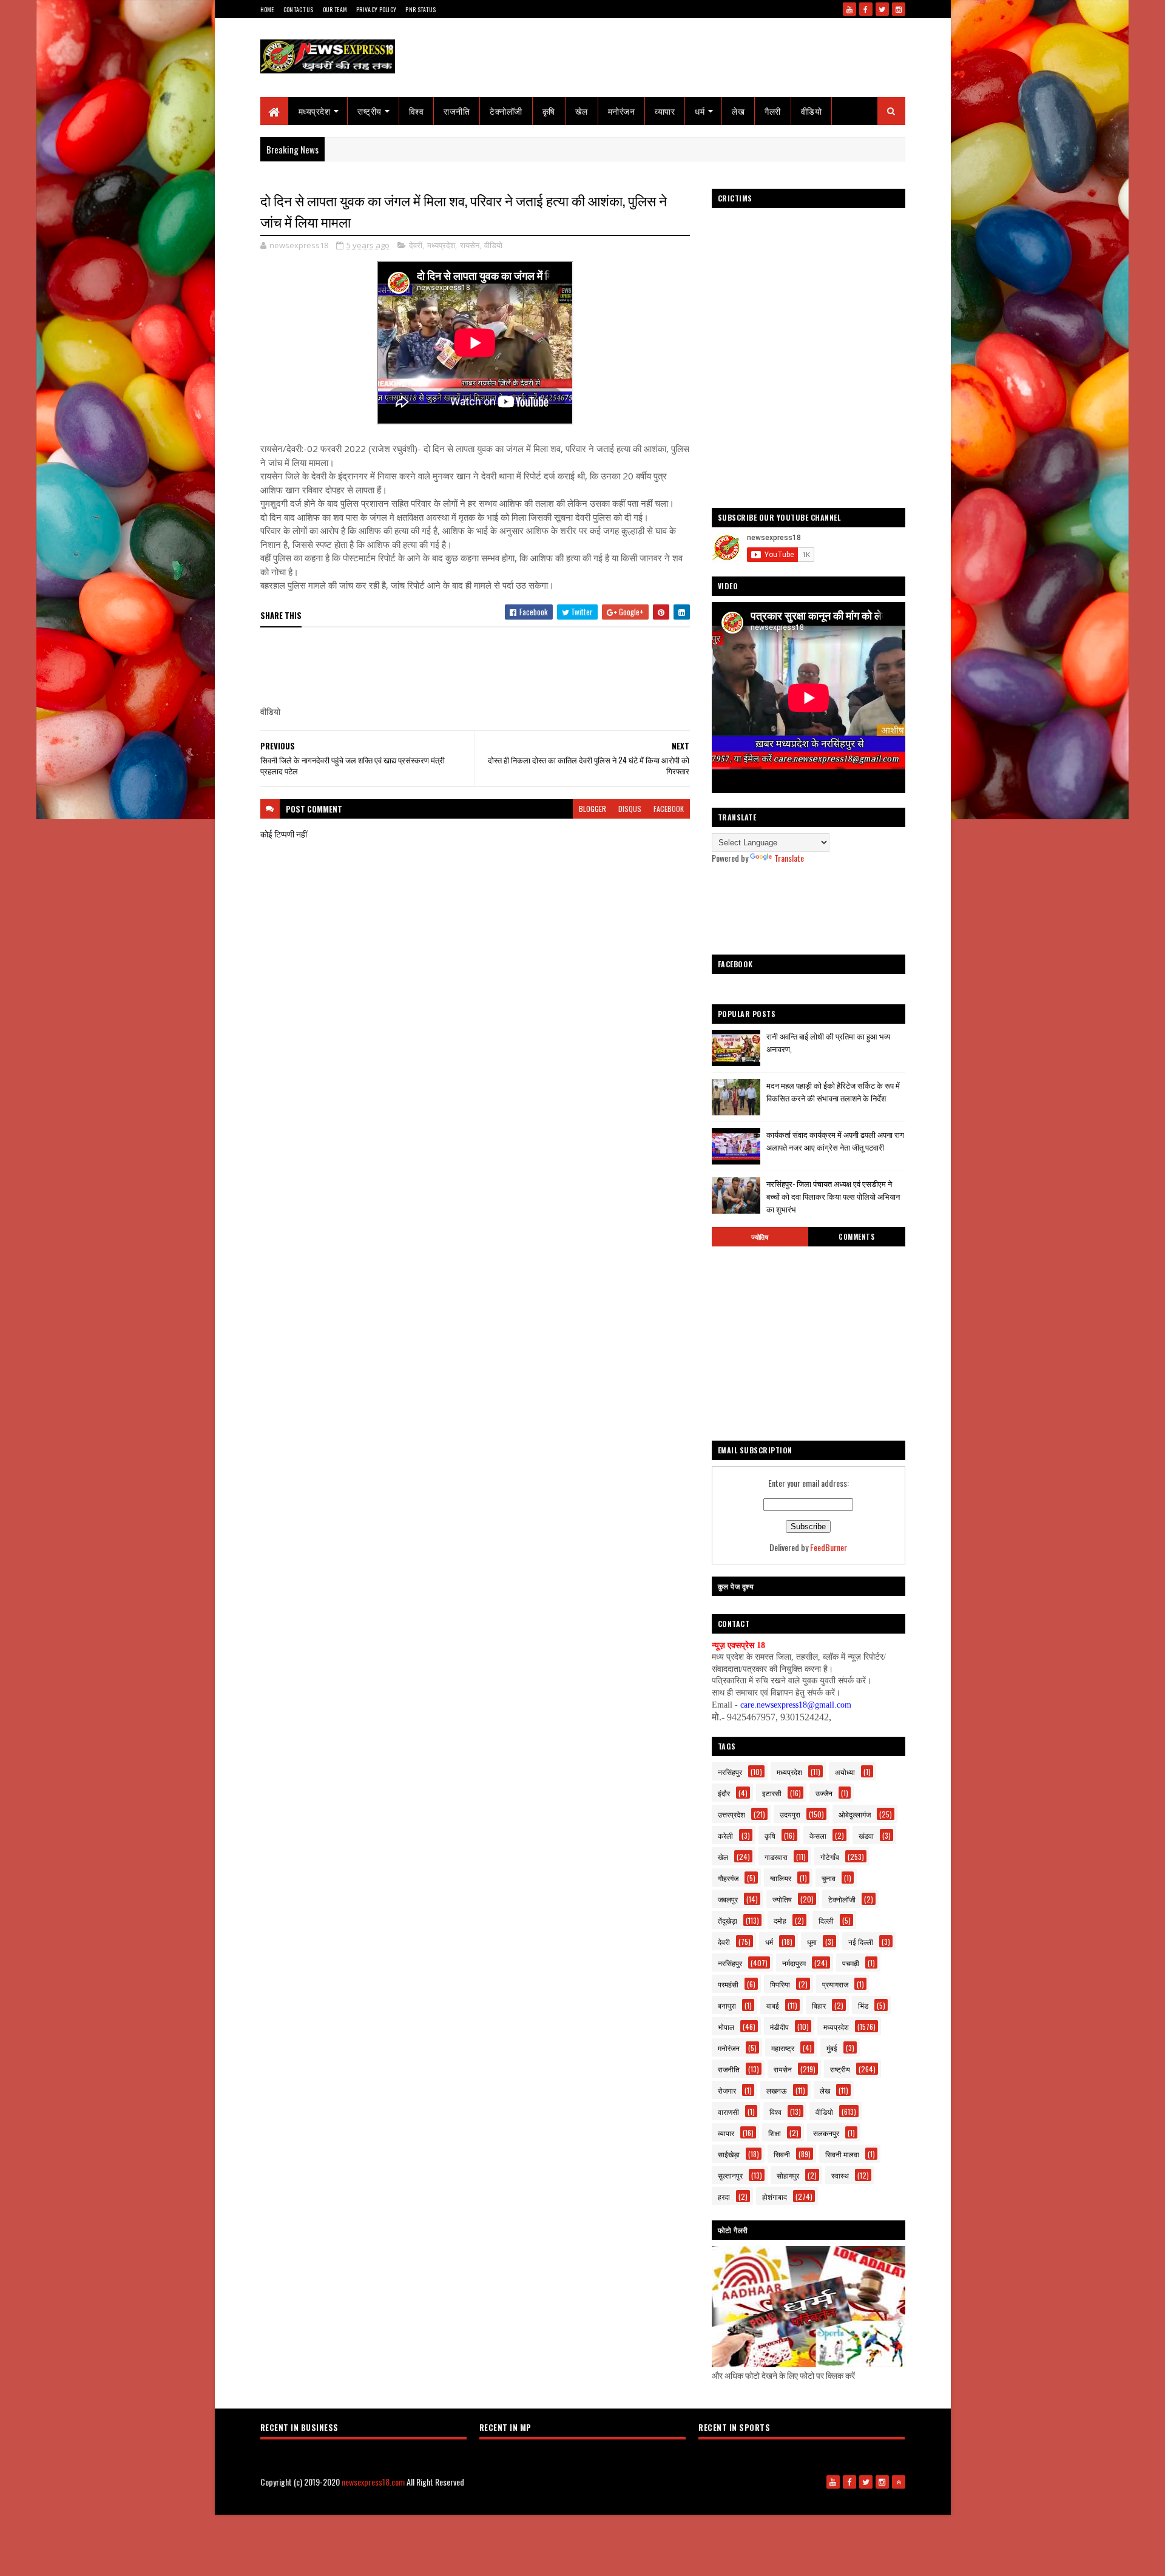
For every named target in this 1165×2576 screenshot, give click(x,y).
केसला (818, 1835)
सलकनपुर (826, 2133)
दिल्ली (826, 1920)
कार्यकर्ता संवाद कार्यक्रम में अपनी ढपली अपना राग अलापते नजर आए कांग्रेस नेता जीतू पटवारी (835, 1141)
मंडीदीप (779, 2027)
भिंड (863, 2005)
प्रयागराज (835, 1984)
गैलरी (773, 111)
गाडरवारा (776, 1857)
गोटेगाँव (830, 1857)
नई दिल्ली (861, 1942)
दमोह (780, 1920)
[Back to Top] (899, 2482)
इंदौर (724, 1793)
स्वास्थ (840, 2175)
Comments (856, 1237)
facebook (669, 809)
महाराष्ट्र (783, 2048)
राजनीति (457, 111)
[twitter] (882, 9)
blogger (593, 809)
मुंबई (832, 2048)
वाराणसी (728, 2111)
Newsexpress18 (607, 2502)
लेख (738, 111)
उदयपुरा (790, 1814)
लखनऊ (777, 2090)
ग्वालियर (781, 1878)
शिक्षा (775, 2133)
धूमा (812, 1942)
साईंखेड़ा (729, 2154)
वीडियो (812, 111)
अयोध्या (845, 1772)
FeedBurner (829, 1547)
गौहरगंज (728, 1878)
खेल (582, 111)
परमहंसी (728, 1984)
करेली (725, 1835)
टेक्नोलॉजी (506, 111)
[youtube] (849, 9)
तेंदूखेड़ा (728, 1920)
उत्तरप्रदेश (731, 1814)
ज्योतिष (760, 1237)
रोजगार (727, 2090)
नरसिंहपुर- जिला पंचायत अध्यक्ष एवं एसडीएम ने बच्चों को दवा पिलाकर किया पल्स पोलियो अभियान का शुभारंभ (833, 1196)
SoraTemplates (514, 2502)
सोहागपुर (788, 2175)
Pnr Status (420, 9)
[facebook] (866, 9)
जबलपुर (728, 1899)
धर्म (700, 111)
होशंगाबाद (775, 2196)
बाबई (773, 2005)
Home (267, 9)
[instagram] (899, 9)
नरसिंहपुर (730, 1772)
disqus (630, 809)
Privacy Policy (376, 9)
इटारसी (772, 1793)
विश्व (417, 111)
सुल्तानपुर (730, 2175)
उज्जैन (824, 1793)
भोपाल (726, 2027)
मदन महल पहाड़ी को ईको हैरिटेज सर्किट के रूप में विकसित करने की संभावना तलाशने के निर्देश (833, 1091)
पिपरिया (780, 1984)
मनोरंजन (622, 111)
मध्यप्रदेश (315, 111)
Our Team (335, 9)
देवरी (416, 245)
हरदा (724, 2196)
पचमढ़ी (851, 1963)
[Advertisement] (481, 667)
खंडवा (866, 1835)
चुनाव (829, 1878)
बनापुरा (727, 2005)
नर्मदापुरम (794, 1963)
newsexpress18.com (373, 2482)
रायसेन (470, 245)
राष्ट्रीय (370, 111)
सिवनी (782, 2154)
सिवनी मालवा (842, 2154)
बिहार (819, 2005)
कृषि (549, 111)
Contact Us (299, 9)
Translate (789, 858)
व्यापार (665, 111)
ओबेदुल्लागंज (855, 1814)
